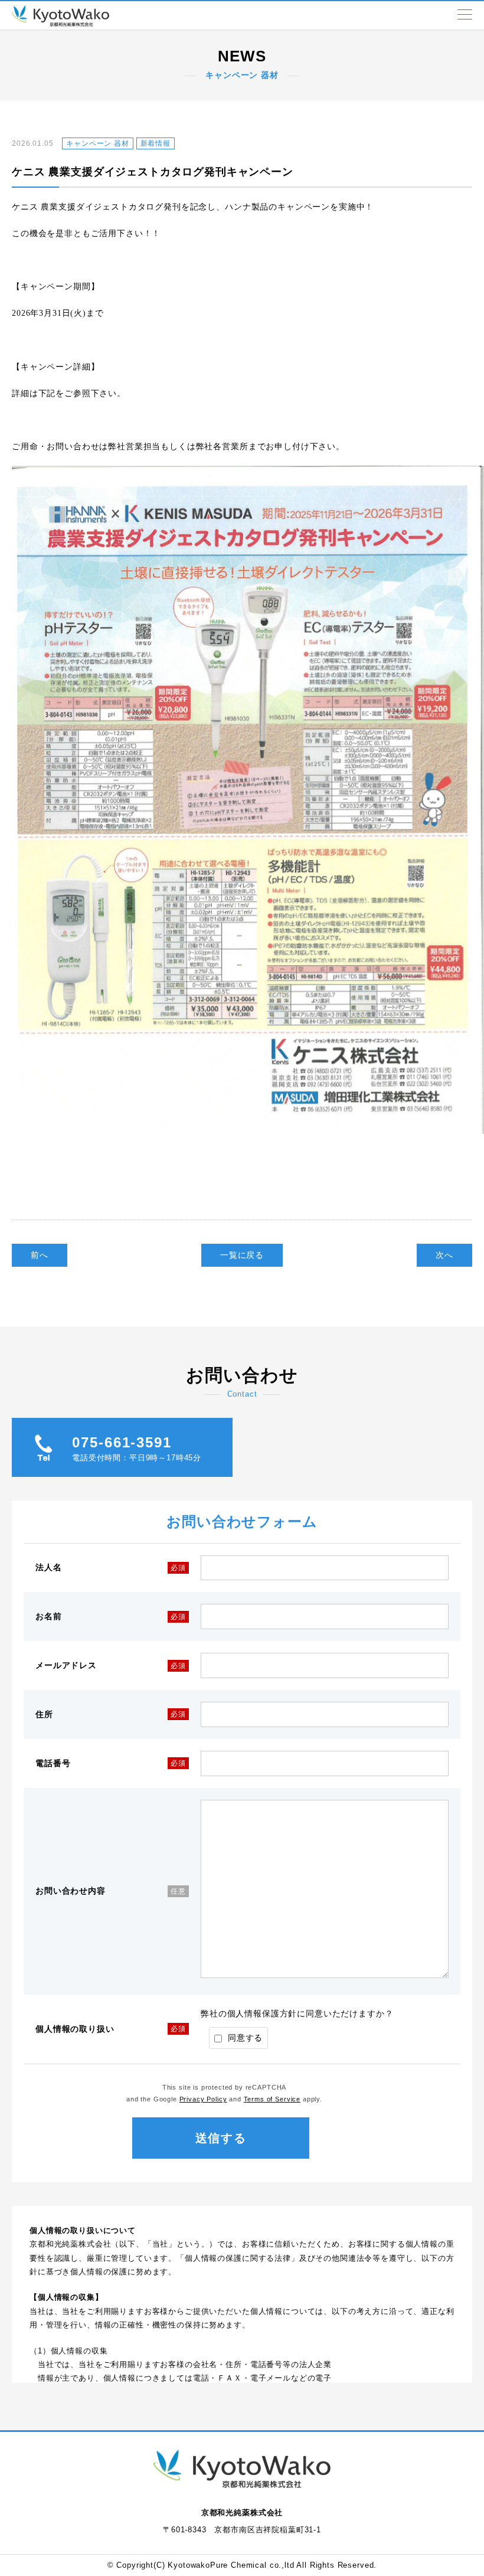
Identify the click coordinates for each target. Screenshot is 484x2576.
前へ (40, 1255)
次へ (444, 1255)
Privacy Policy (203, 2099)
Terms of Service (272, 2099)
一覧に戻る (242, 1255)
